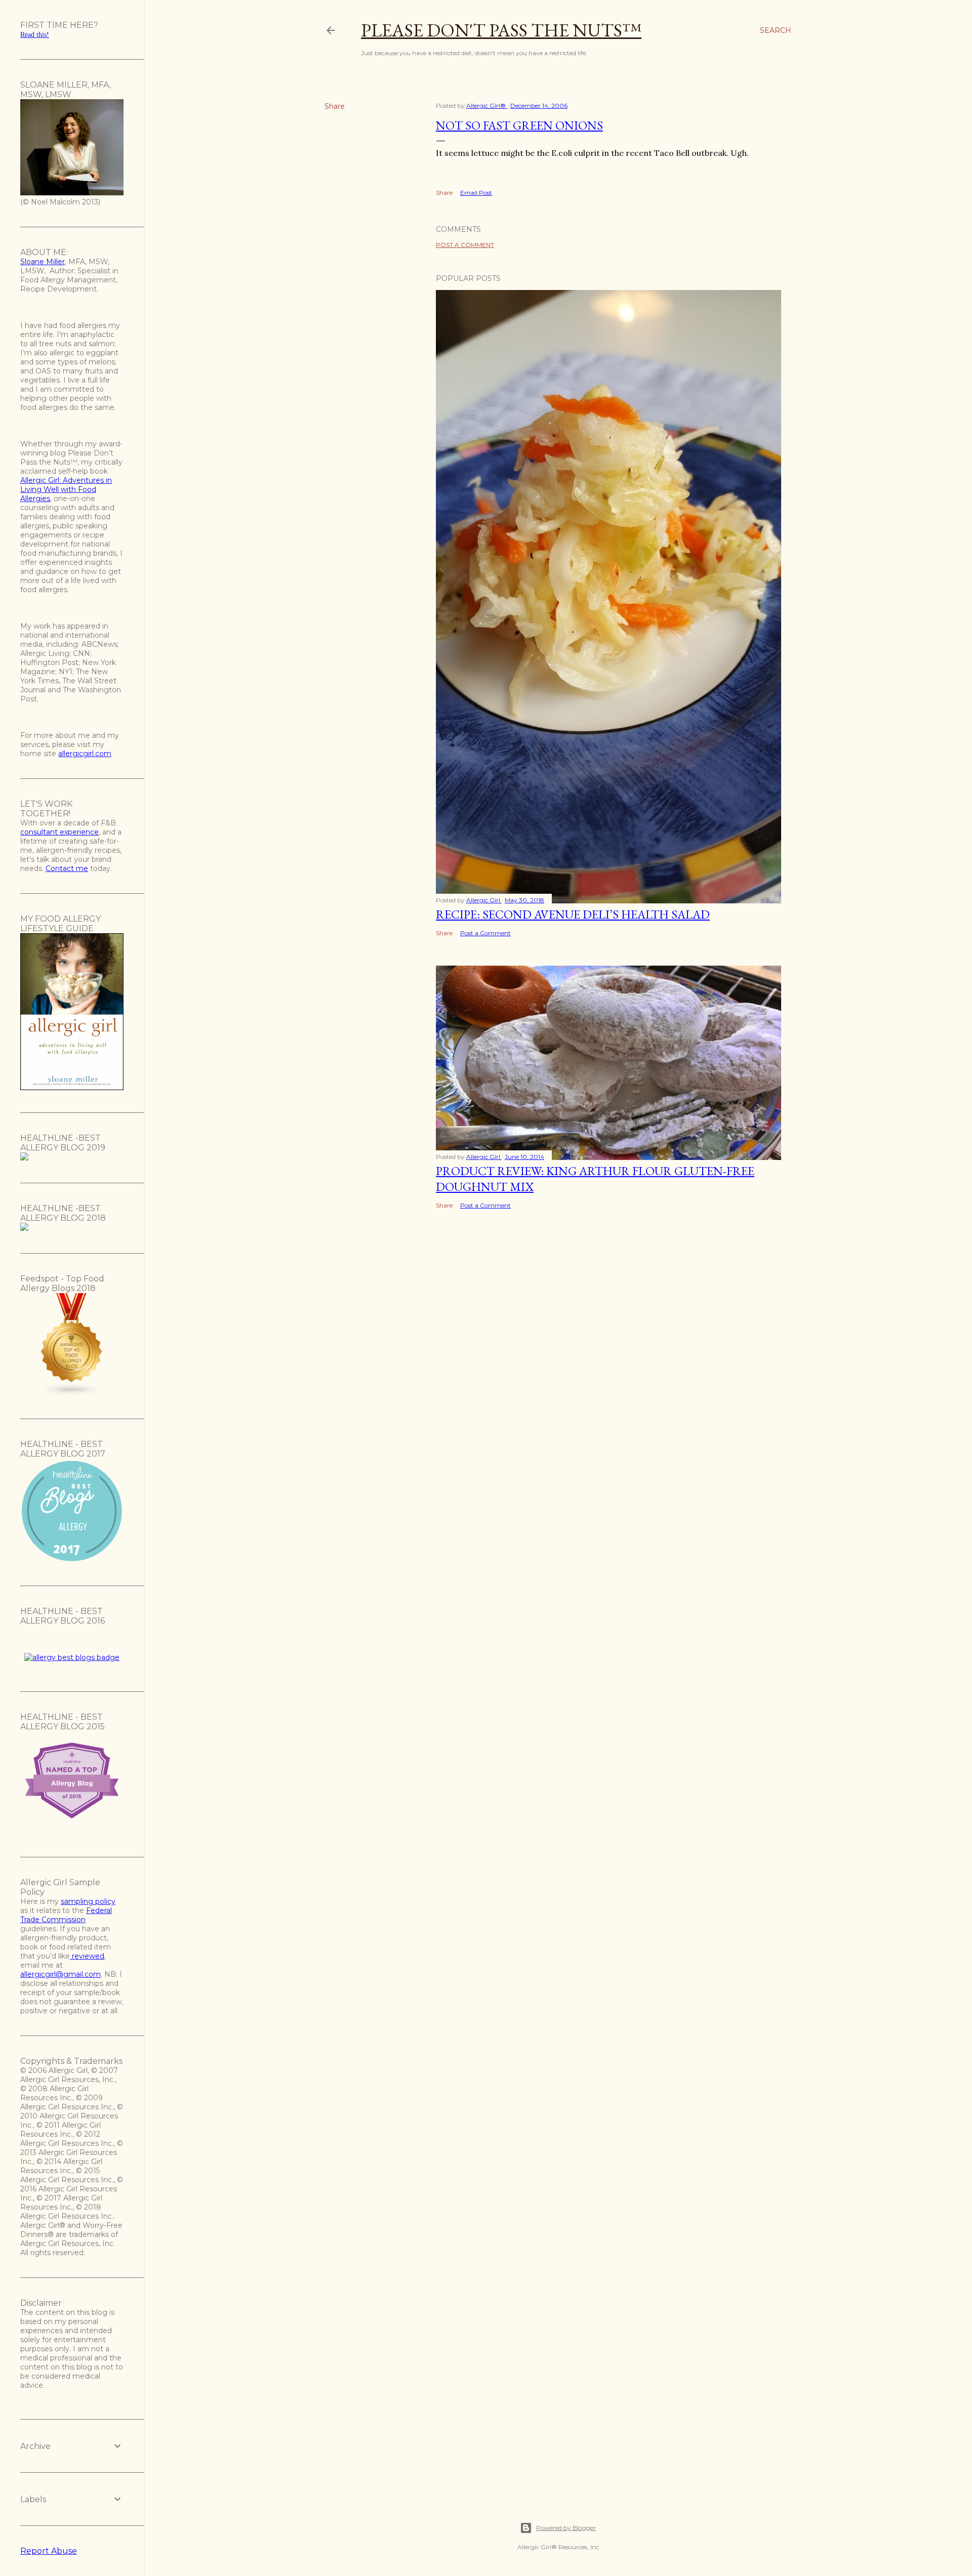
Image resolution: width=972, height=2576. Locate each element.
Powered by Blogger (566, 2528)
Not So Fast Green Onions (519, 125)
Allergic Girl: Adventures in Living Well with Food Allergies (66, 489)
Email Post (476, 193)
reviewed (87, 1956)
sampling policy (88, 1901)
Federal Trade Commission (66, 1915)
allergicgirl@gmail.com (60, 1974)
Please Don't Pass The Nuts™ (501, 30)
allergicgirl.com (85, 754)
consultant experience (59, 832)
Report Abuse (49, 2551)
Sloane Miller (43, 262)
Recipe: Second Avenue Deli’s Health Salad (573, 914)
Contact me (67, 868)
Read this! (35, 35)
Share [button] (335, 106)
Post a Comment (465, 245)
